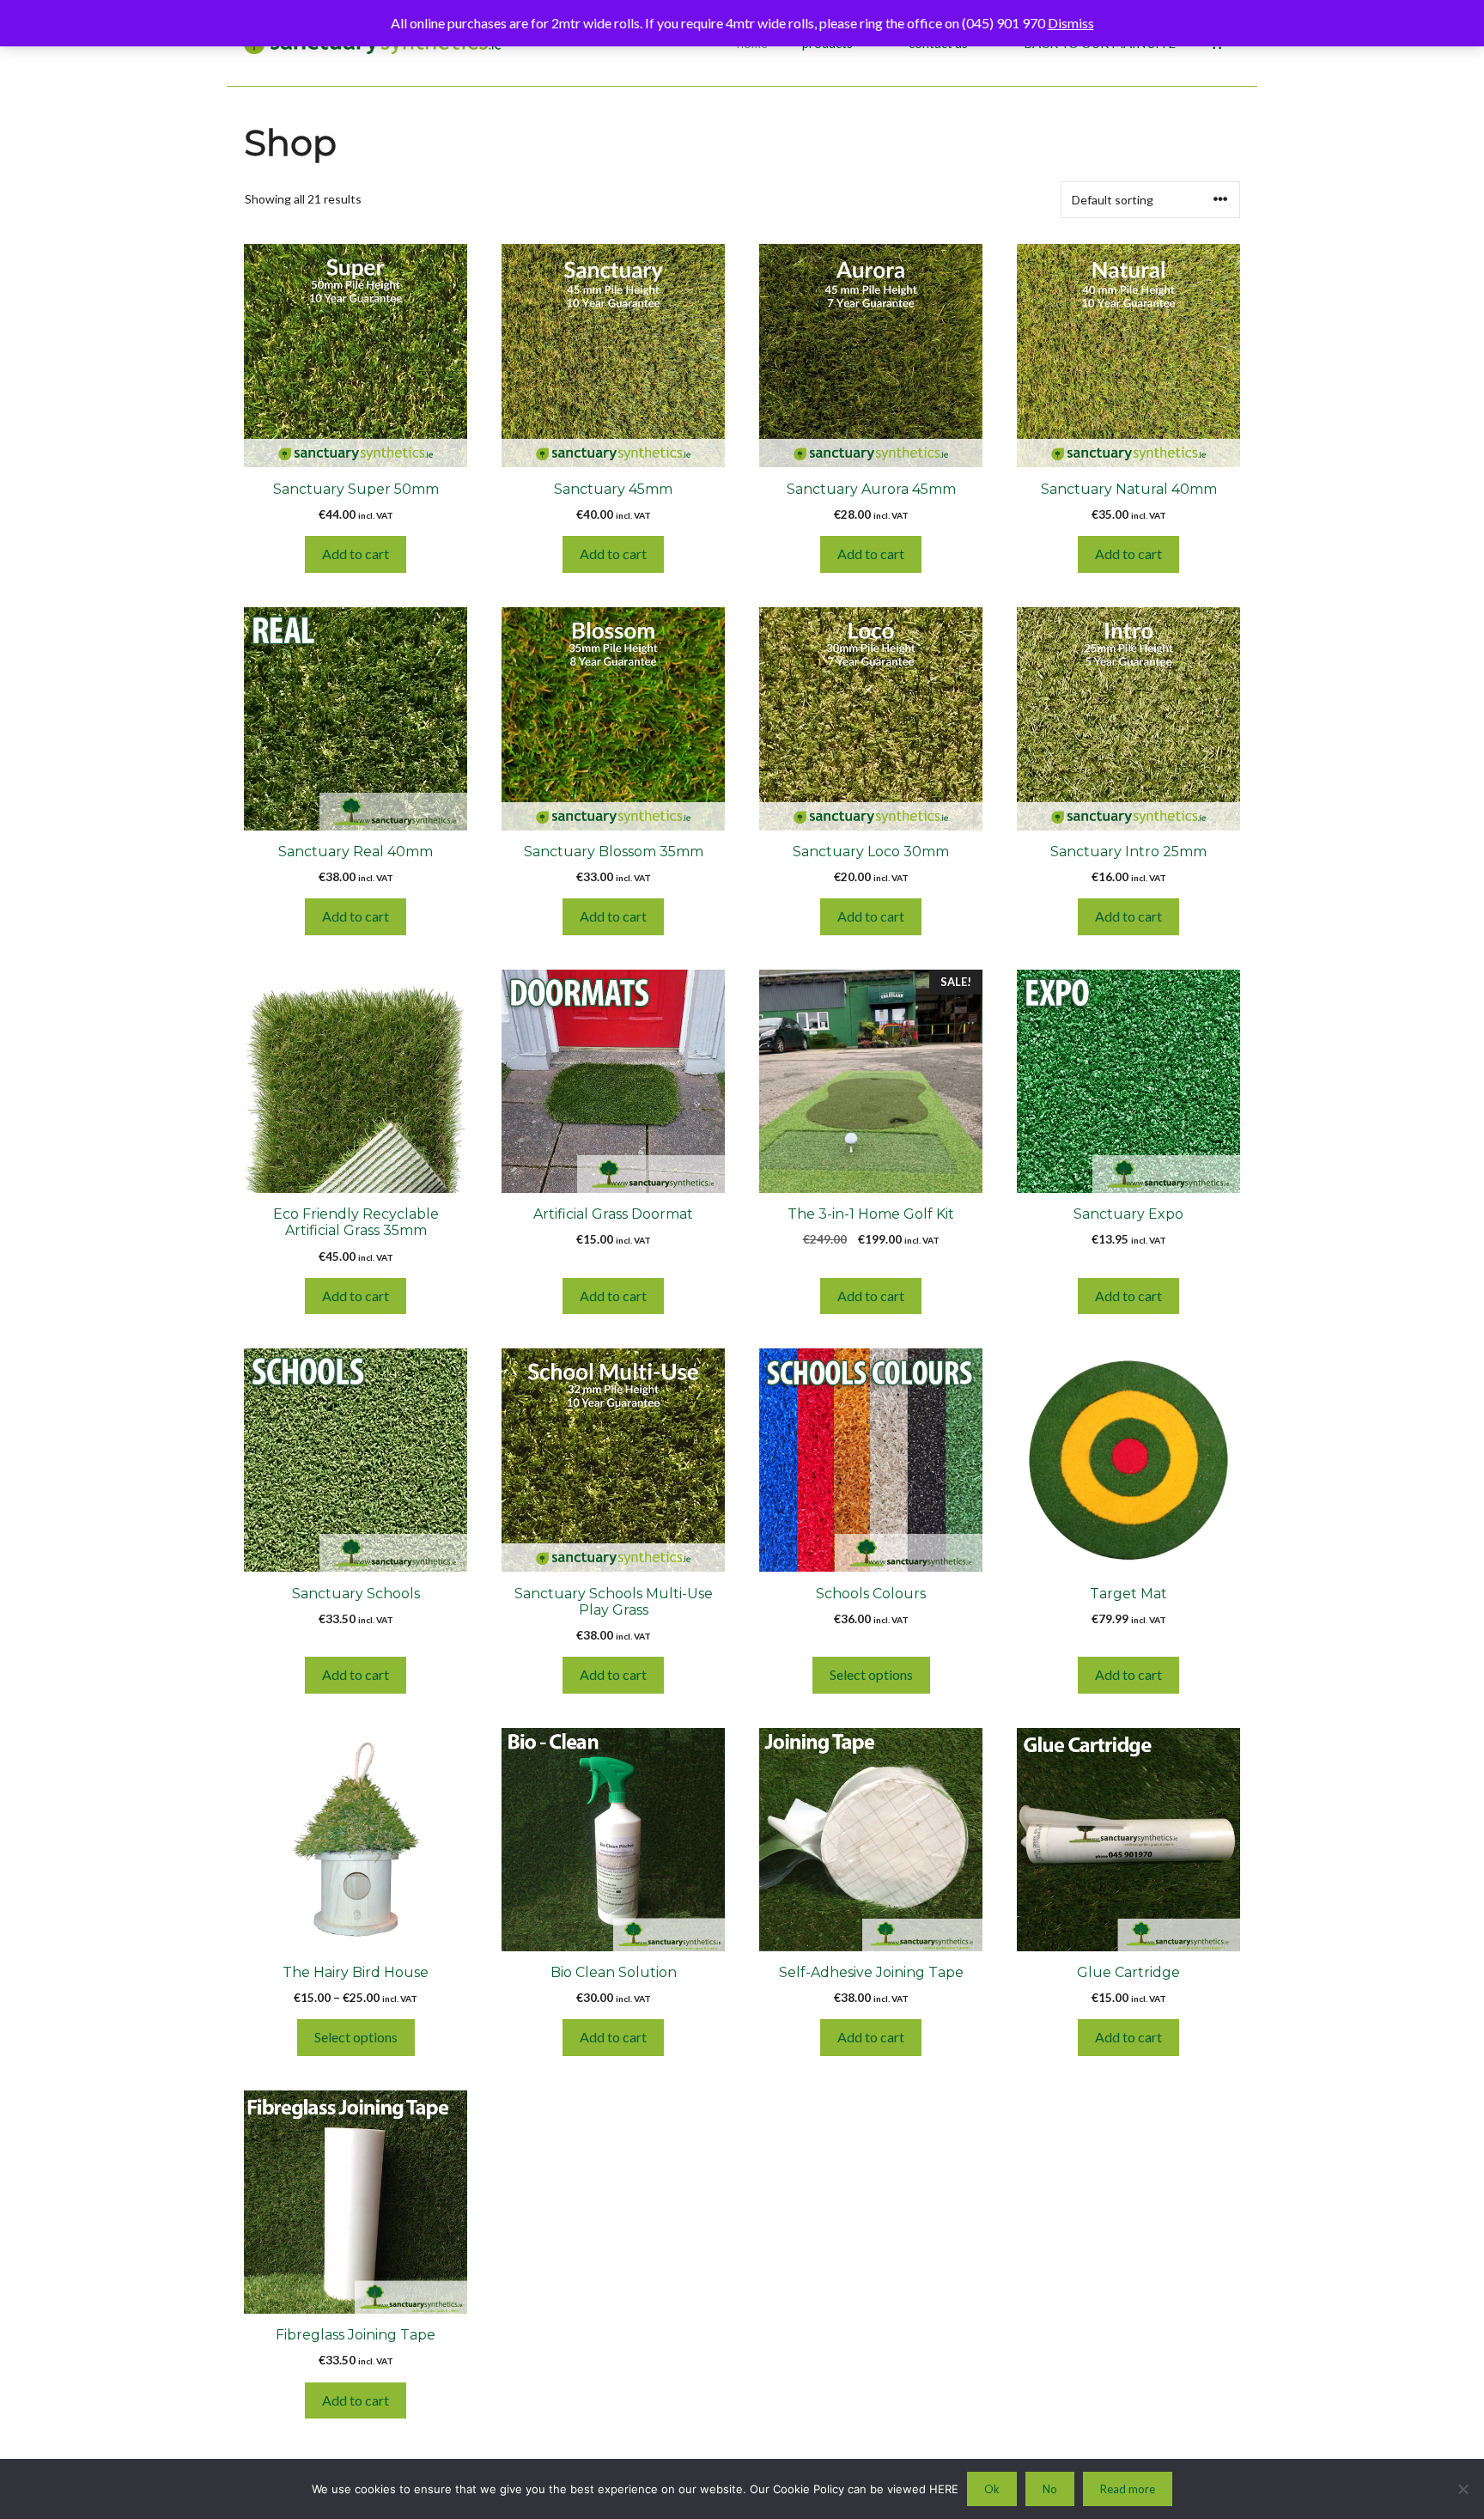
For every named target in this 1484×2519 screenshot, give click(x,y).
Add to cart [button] (356, 554)
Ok (992, 2489)
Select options (871, 1674)
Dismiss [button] (1071, 23)
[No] (1463, 2489)
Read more (1128, 2489)
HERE (944, 2489)
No (1050, 2489)
